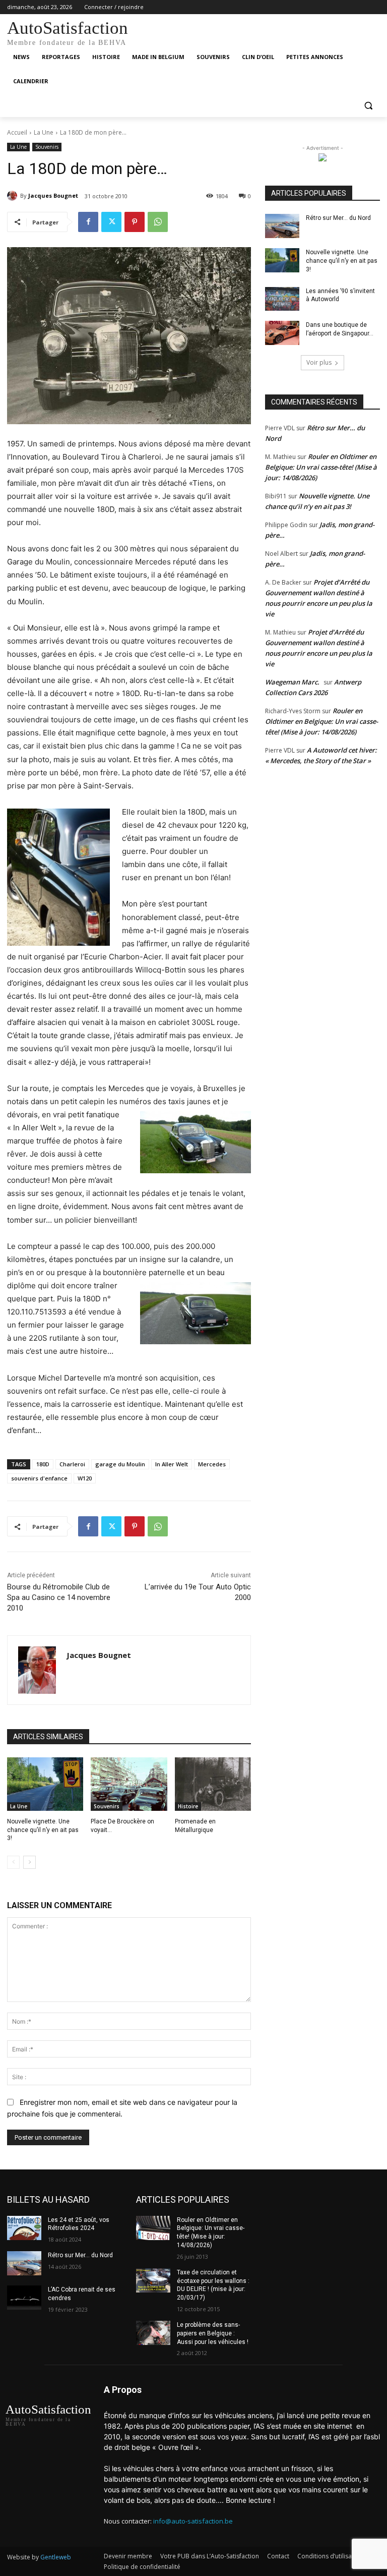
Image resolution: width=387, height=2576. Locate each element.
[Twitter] (111, 222)
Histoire (188, 1806)
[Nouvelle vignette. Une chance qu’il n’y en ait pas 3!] (45, 1784)
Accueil (17, 132)
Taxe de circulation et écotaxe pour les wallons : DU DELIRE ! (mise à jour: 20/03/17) (213, 2285)
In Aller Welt (172, 1464)
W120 (85, 1478)
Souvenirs (47, 147)
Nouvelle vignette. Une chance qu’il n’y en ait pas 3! (43, 1830)
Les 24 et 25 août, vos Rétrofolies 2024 (79, 2224)
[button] (368, 106)
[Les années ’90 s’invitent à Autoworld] (282, 299)
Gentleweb (56, 2557)
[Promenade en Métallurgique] (213, 1784)
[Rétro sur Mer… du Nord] (282, 226)
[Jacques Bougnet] (14, 196)
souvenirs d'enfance (39, 1478)
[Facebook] (88, 222)
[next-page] (29, 1862)
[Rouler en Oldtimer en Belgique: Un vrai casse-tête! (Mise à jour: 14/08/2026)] (153, 2228)
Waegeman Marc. (292, 682)
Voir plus (319, 362)
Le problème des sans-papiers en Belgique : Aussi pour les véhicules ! (213, 2333)
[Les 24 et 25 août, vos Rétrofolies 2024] (24, 2228)
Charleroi (72, 1464)
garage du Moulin (120, 1464)
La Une (44, 132)
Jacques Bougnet (53, 195)
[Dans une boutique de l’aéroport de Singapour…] (282, 333)
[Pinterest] (135, 222)
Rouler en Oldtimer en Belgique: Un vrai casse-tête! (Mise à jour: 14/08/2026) (321, 467)
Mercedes (212, 1464)
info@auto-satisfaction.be (193, 2521)
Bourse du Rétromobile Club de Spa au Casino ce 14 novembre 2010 (59, 1597)
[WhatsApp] (158, 222)
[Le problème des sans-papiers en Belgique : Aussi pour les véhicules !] (153, 2333)
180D (43, 1464)
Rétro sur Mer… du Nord (338, 218)
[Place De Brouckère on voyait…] (129, 1784)
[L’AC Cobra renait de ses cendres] (24, 2298)
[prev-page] (13, 1862)
